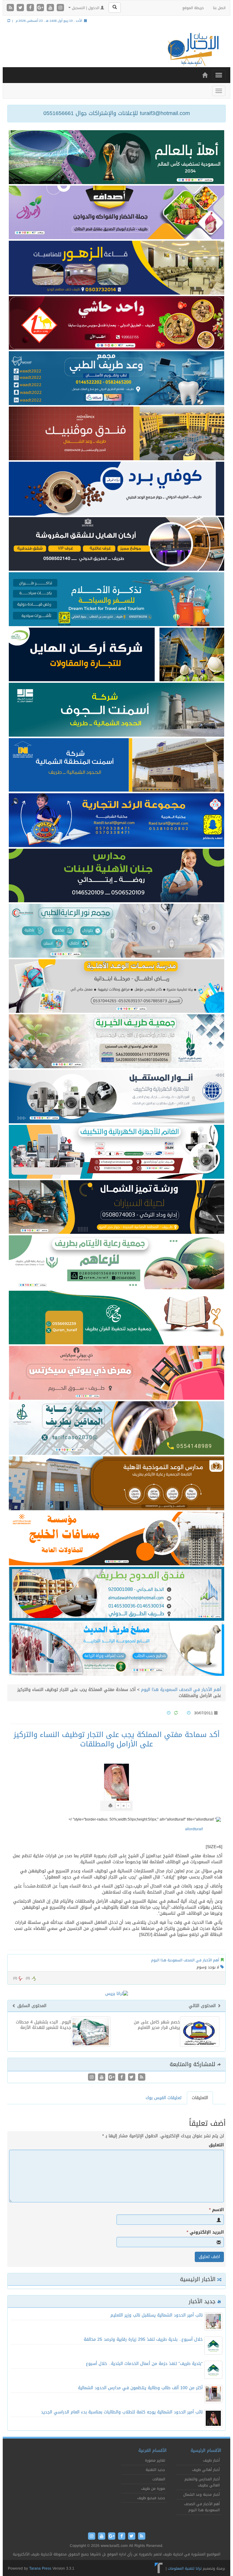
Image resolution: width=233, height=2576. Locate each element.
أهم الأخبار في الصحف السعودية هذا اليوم (181, 1690)
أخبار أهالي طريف (206, 2470)
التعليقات (200, 2098)
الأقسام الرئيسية (206, 2451)
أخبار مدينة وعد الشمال (201, 2495)
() (15, 1978)
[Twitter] (21, 8)
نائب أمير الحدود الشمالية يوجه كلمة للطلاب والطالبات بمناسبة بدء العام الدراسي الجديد (122, 2412)
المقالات (159, 2479)
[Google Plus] (41, 8)
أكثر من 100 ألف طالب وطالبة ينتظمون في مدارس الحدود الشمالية (140, 2388)
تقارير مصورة (155, 2460)
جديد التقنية (155, 2470)
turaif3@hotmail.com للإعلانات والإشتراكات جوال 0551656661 (117, 113)
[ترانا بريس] (159, 2568)
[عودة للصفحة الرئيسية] (192, 50)
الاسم (216, 2210)
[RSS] (11, 8)
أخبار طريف (211, 2460)
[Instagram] (60, 8)
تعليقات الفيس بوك (164, 2098)
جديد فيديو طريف (151, 2498)
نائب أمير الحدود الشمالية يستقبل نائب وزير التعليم (157, 2315)
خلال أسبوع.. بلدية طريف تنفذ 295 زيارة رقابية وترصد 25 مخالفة (143, 2339)
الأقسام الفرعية (152, 2451)
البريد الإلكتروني (205, 2232)
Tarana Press (40, 2568)
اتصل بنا (219, 8)
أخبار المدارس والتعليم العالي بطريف (202, 2482)
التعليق (216, 2145)
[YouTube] (51, 8)
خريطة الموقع (193, 8)
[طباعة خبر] (110, 1806)
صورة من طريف (153, 2488)
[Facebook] (31, 8)
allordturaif (194, 1829)
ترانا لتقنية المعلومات (185, 2568)
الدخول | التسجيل (86, 8)
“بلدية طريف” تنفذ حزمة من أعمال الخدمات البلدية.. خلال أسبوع (144, 2364)
